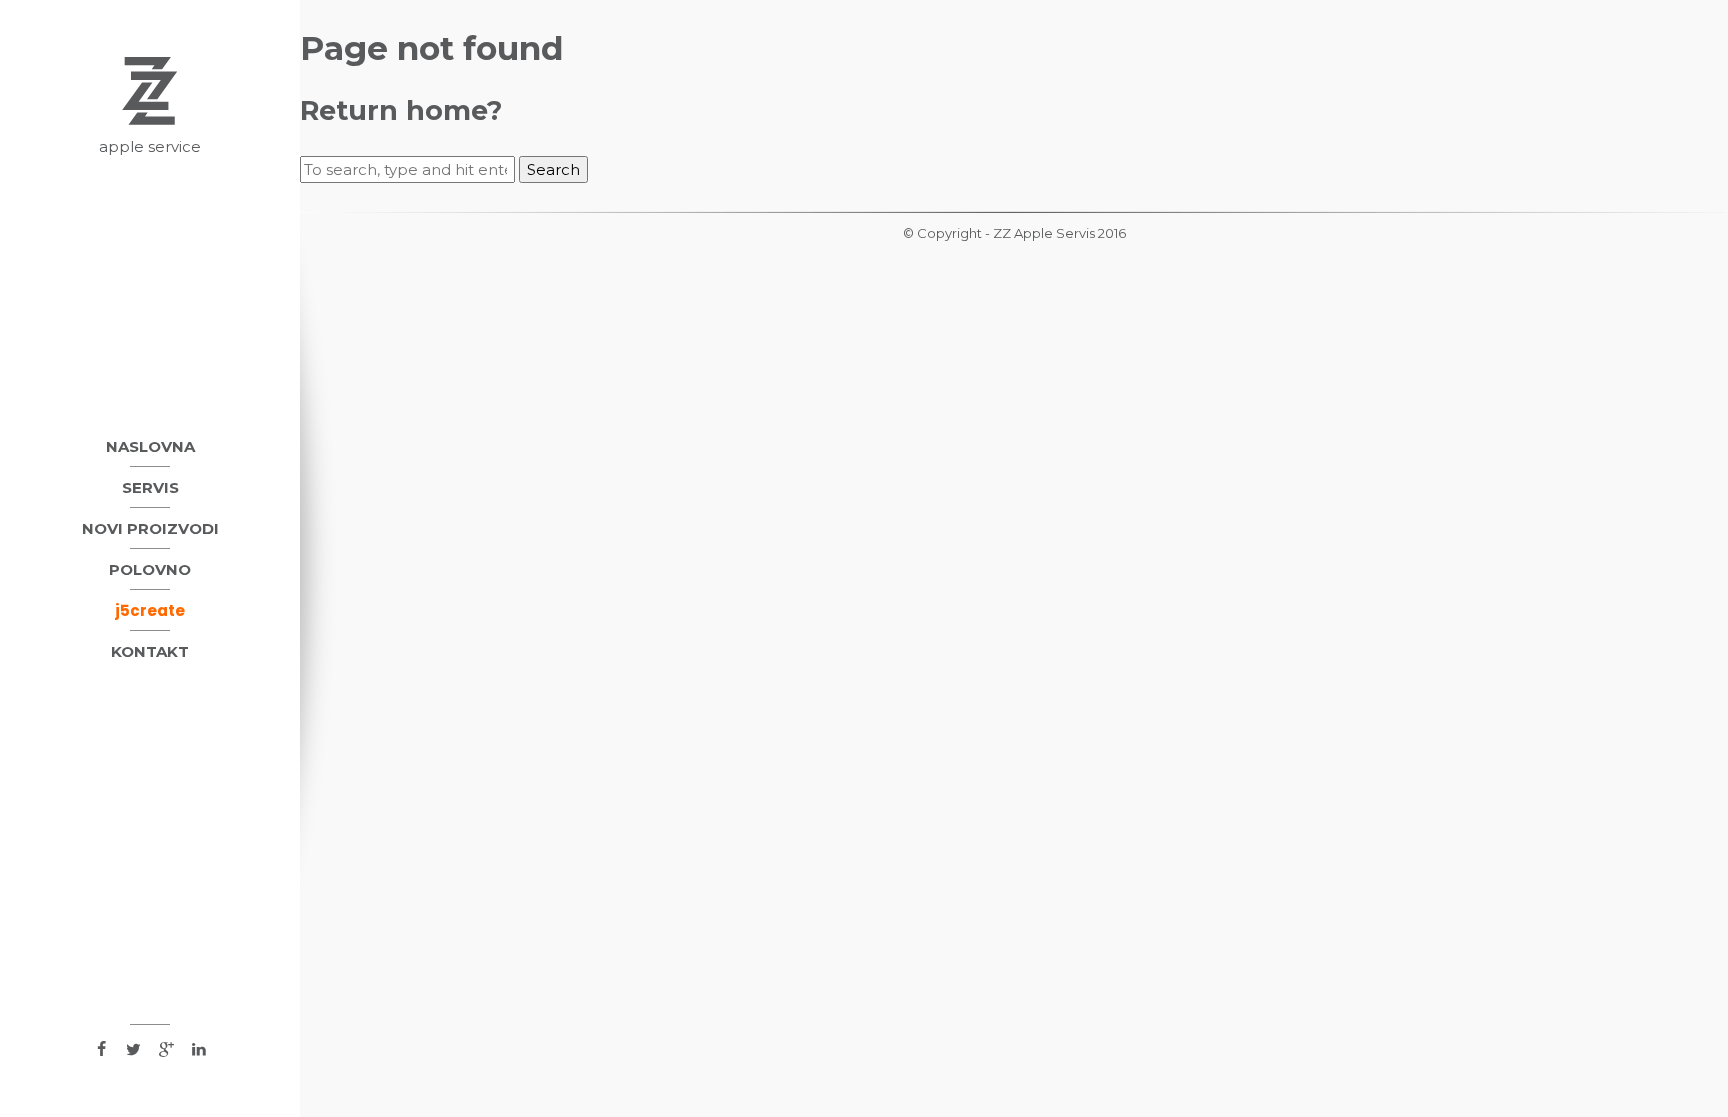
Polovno (150, 569)
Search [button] (553, 169)
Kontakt (150, 651)
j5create (150, 610)
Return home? (401, 110)
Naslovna (150, 446)
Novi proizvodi (150, 528)
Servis (150, 487)
